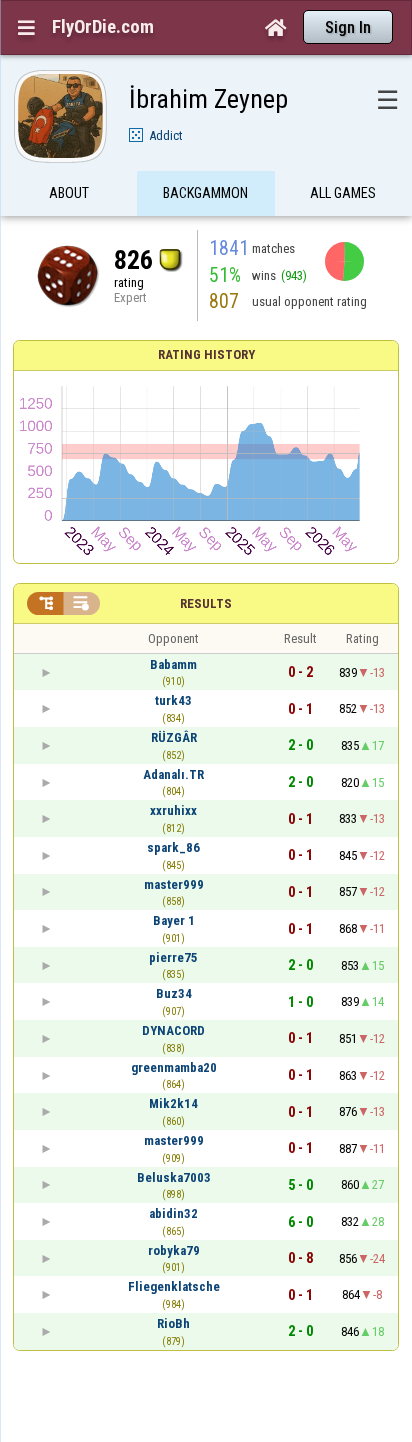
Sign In (348, 27)
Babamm (173, 664)
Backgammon (205, 193)
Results (206, 603)
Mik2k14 (173, 1103)
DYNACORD (173, 1030)
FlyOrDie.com (103, 27)
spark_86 (173, 847)
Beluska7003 (174, 1177)
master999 (174, 884)
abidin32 (173, 1213)
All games (343, 193)
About (69, 193)
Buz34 (174, 993)
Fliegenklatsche (174, 1286)
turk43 (173, 700)
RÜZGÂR (174, 737)
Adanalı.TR (173, 774)
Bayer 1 (174, 920)
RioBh (173, 1323)
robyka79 (174, 1250)
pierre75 (173, 957)
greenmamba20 (174, 1067)
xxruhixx (173, 810)
